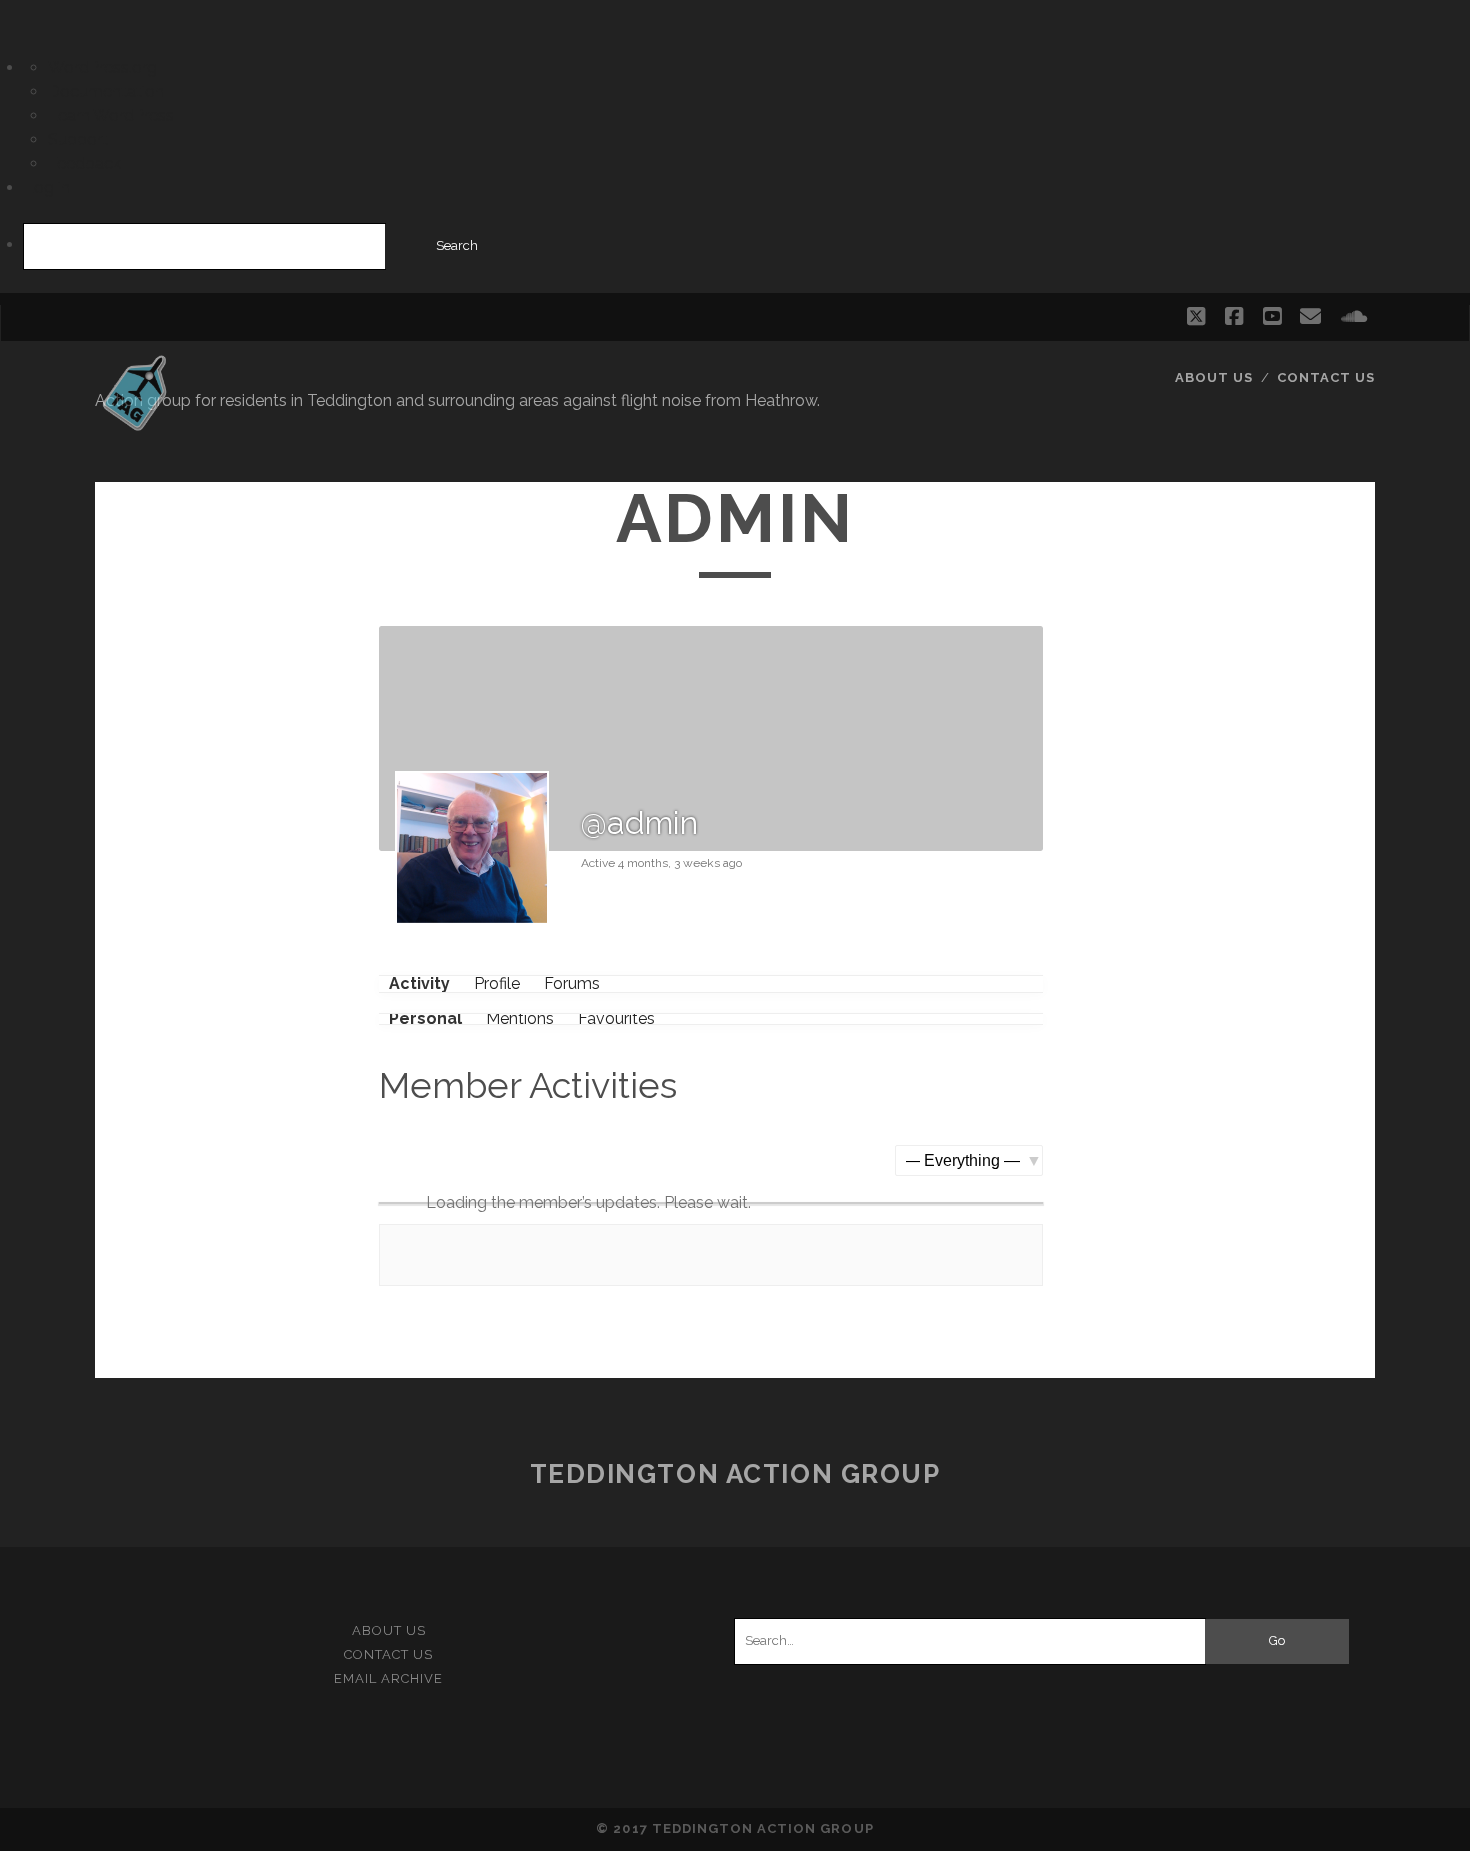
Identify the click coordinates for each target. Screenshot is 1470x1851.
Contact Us (1326, 377)
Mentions (520, 1019)
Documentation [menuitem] (106, 91)
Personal (425, 1019)
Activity (419, 984)
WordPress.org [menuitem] (102, 67)
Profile (497, 984)
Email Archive (389, 1678)
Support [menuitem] (78, 139)
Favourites (616, 1019)
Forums (572, 984)
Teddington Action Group (735, 1474)
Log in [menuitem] (47, 187)
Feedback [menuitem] (84, 163)
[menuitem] (735, 246)
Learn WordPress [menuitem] (111, 115)
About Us (1214, 377)
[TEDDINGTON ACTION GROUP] (134, 422)
